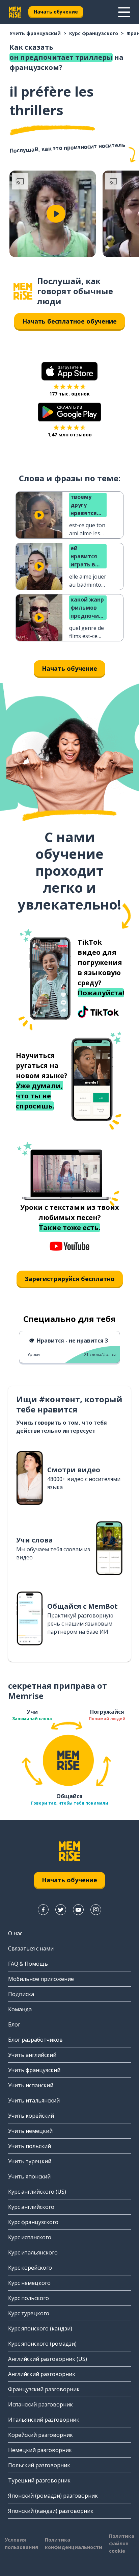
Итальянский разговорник (44, 2420)
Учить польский (30, 2146)
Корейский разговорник (40, 2435)
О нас (15, 1933)
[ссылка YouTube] (78, 1910)
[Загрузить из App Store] (69, 371)
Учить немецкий (30, 2131)
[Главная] (23, 291)
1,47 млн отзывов (70, 435)
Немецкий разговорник (40, 2450)
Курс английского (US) (37, 2192)
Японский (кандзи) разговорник (51, 2511)
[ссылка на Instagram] (96, 1910)
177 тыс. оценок (69, 394)
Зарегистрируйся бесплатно (70, 1279)
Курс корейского (30, 2268)
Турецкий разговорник (39, 2480)
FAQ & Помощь (28, 1964)
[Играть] (56, 214)
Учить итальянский (34, 2100)
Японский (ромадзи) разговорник (53, 2496)
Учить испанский (31, 2085)
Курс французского (94, 33)
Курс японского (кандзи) (40, 2328)
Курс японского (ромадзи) (42, 2344)
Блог (14, 2024)
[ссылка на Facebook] (43, 1910)
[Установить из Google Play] (70, 412)
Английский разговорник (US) (48, 2359)
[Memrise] (15, 12)
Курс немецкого (29, 2283)
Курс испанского (30, 2237)
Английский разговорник (42, 2374)
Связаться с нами (31, 1948)
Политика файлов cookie (122, 2543)
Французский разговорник (44, 2389)
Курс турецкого (29, 2313)
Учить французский (35, 33)
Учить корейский (31, 2116)
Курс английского (31, 2207)
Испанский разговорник (40, 2404)
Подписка (21, 1994)
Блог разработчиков (35, 2040)
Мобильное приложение (41, 1979)
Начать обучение (56, 12)
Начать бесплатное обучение (69, 321)
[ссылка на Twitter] (61, 1910)
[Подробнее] (124, 12)
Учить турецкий (30, 2161)
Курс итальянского (33, 2252)
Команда (20, 2009)
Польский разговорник (39, 2465)
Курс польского (29, 2298)
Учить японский (29, 2176)
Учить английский (32, 2055)
